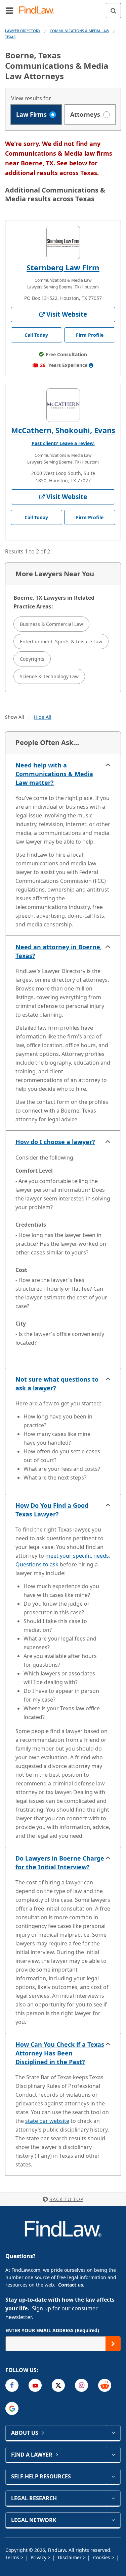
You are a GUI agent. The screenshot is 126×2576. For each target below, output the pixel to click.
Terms (13, 2557)
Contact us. (71, 2285)
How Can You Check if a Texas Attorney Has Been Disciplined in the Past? (60, 2053)
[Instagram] (81, 2385)
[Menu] (9, 10)
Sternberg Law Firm (63, 267)
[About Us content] (113, 2433)
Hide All (43, 717)
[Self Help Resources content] (113, 2476)
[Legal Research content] (113, 2498)
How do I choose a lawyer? (55, 1142)
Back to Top (66, 2199)
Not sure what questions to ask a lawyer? (57, 1384)
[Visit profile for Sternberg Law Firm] (63, 243)
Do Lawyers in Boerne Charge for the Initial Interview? (60, 1863)
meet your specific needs (77, 1556)
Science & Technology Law (49, 676)
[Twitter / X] (58, 2385)
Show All (15, 717)
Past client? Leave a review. (63, 443)
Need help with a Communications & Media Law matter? (54, 774)
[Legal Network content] (113, 2520)
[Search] (113, 11)
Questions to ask (37, 1564)
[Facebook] (12, 2385)
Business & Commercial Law (51, 624)
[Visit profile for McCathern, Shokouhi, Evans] (63, 405)
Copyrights (32, 659)
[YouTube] (35, 2385)
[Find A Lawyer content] (113, 2455)
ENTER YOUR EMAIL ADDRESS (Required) (52, 2330)
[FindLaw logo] (39, 11)
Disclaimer (70, 2557)
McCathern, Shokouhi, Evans (63, 430)
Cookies (102, 2557)
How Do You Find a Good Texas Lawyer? (52, 1510)
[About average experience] (91, 365)
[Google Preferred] (12, 2408)
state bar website (47, 2121)
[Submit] (113, 2344)
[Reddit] (105, 2385)
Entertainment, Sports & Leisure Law (61, 641)
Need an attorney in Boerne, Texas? (59, 951)
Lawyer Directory (23, 31)
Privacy (39, 2557)
